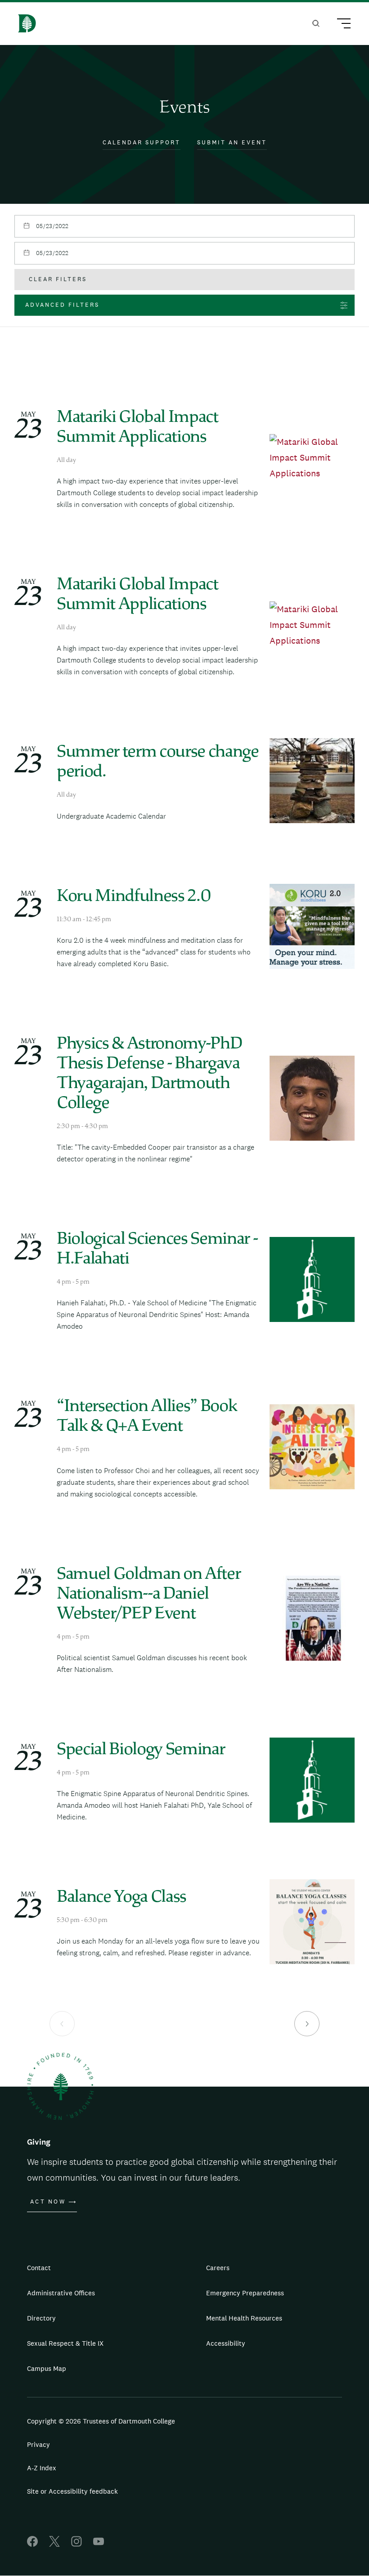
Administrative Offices (61, 2293)
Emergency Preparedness (245, 2293)
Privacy (38, 2444)
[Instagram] (76, 2544)
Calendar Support (142, 142)
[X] (54, 2544)
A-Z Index (42, 2468)
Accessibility (226, 2343)
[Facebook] (32, 2544)
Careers (218, 2268)
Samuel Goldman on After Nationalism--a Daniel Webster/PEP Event (148, 1595)
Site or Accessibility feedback (72, 2491)
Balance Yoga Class (121, 1898)
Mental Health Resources (244, 2318)
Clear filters (58, 279)
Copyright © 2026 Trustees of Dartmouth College (101, 2421)
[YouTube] (99, 2544)
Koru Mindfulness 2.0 (134, 897)
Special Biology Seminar (141, 1750)
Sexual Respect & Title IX (65, 2343)
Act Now (48, 2202)
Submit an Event (232, 142)
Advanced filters (62, 305)
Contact (39, 2268)
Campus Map (47, 2368)
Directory (41, 2318)
